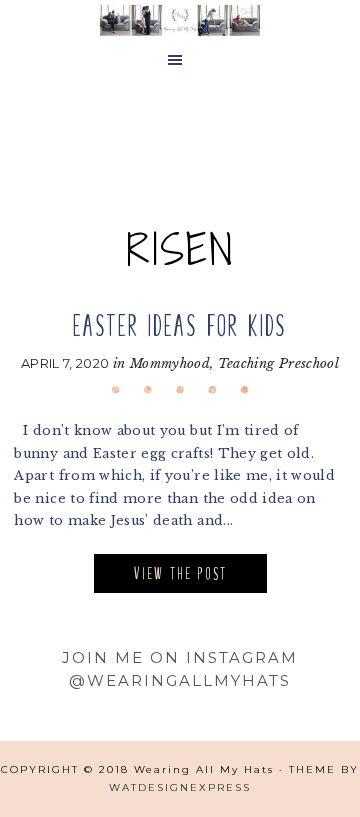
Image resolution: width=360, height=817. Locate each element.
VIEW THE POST (180, 573)
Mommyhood (170, 363)
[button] (180, 61)
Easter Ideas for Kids (180, 325)
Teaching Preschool (278, 363)
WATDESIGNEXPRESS (180, 787)
